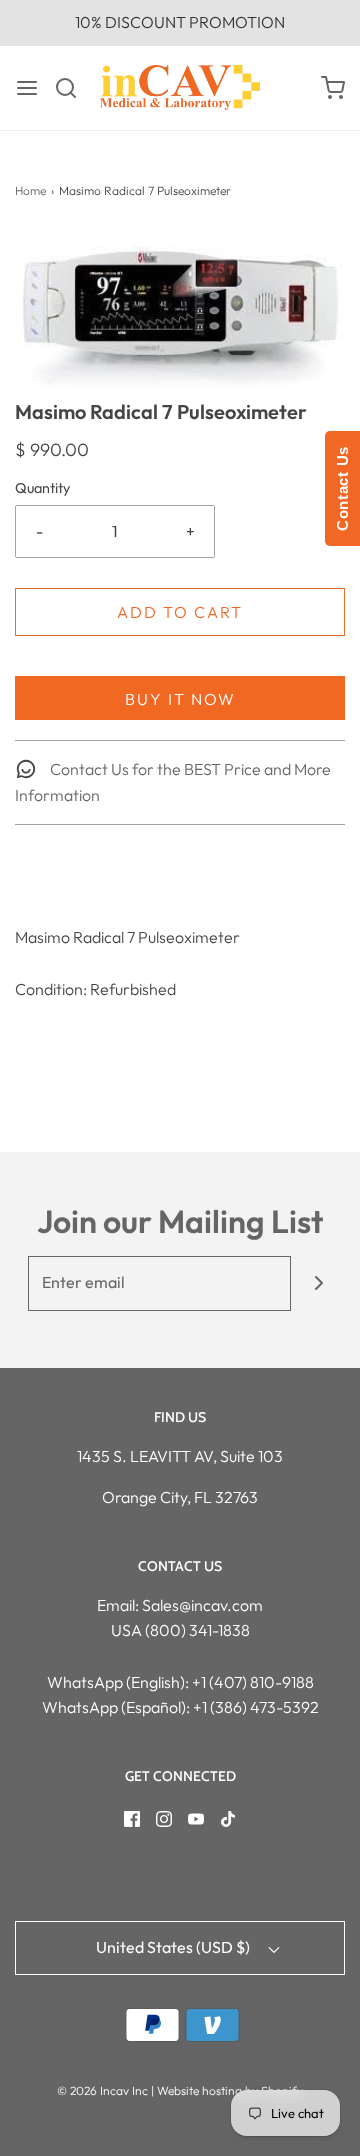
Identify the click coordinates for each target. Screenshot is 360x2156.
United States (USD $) (174, 1947)
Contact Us (342, 488)
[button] (180, 314)
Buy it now (180, 699)
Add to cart (180, 612)
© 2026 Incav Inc (102, 2090)
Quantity (42, 488)
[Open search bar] (73, 88)
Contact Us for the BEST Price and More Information (173, 782)
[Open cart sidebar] (333, 88)
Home (30, 190)
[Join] (318, 1283)
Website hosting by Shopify (230, 2090)
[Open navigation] (27, 88)
